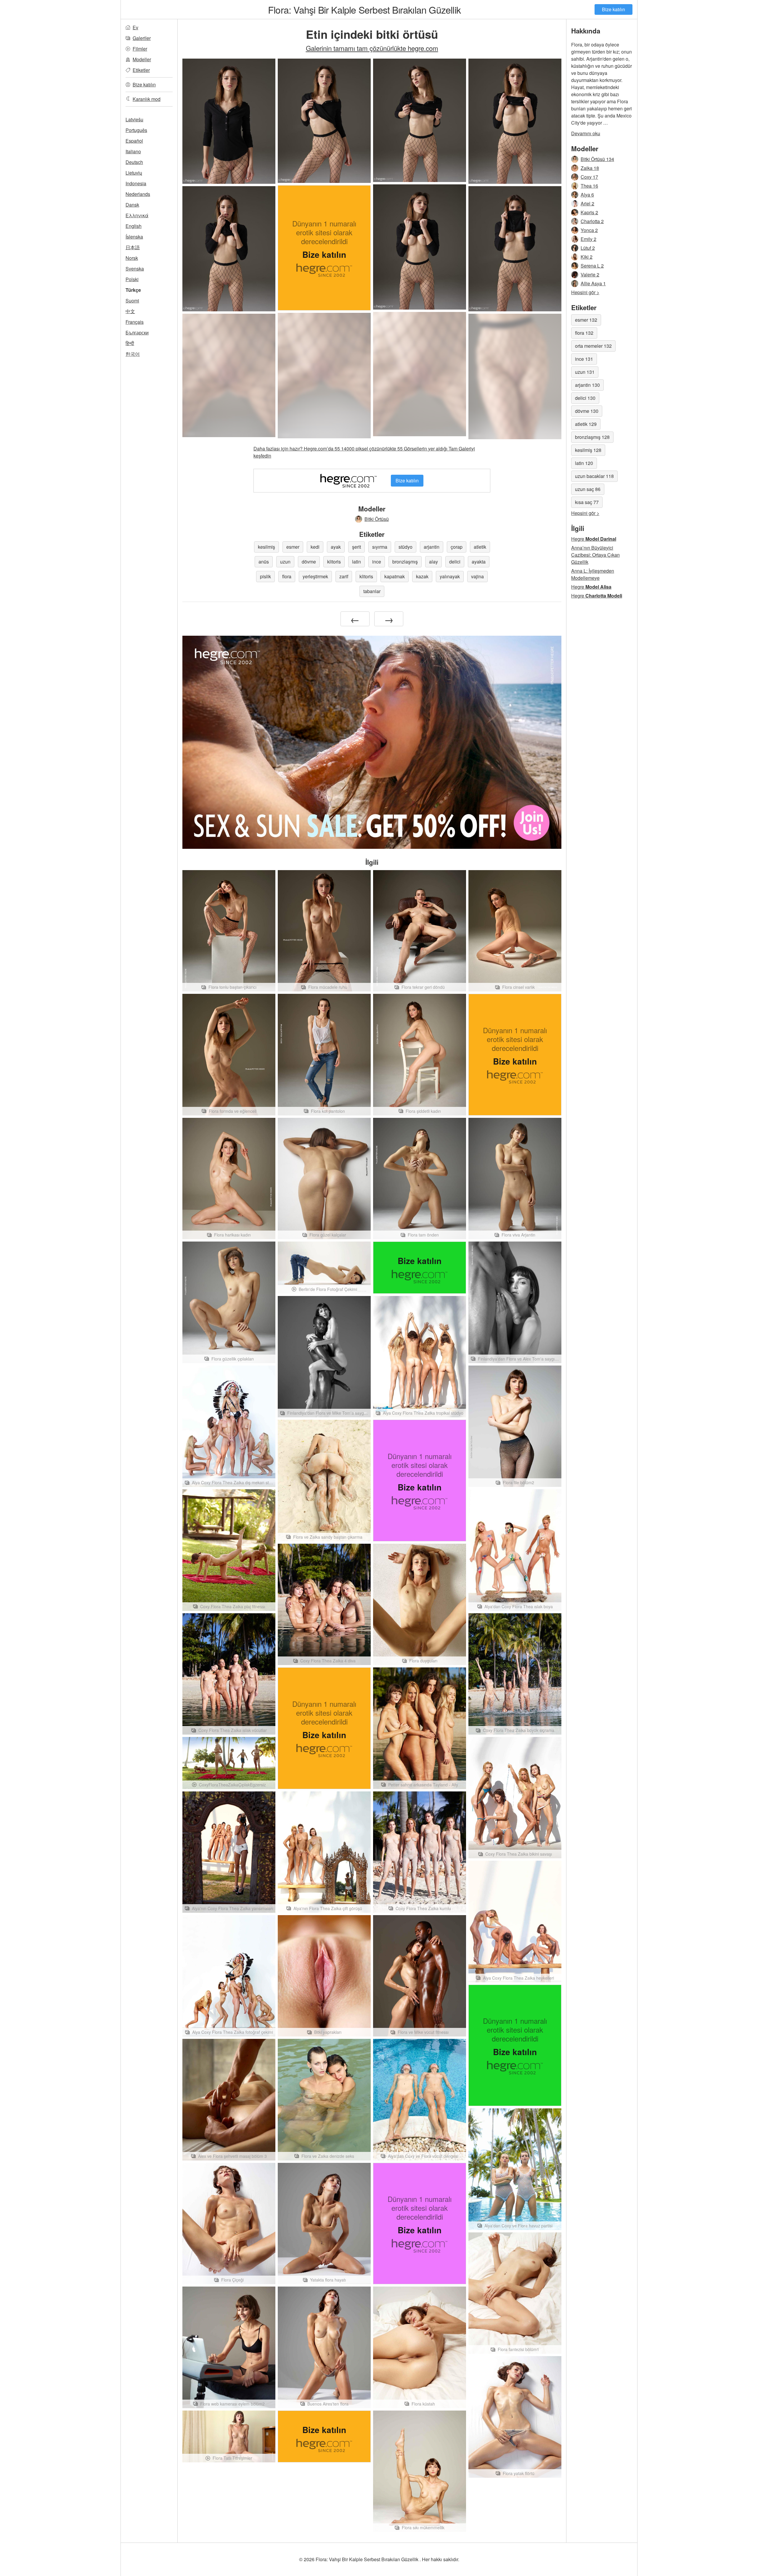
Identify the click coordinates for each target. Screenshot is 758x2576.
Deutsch (134, 162)
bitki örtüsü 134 (597, 159)
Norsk (132, 258)
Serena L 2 (592, 266)
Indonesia (136, 183)
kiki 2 (587, 257)
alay (433, 562)
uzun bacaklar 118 (594, 476)
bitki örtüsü (377, 519)
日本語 (133, 247)
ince (377, 562)
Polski (132, 279)
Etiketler (141, 70)
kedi (315, 547)
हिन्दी (130, 343)
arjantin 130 (587, 385)
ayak (336, 547)
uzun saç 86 (588, 489)
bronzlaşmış (405, 562)
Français (135, 322)
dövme (309, 562)
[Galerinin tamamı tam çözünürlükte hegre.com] (420, 374)
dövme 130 (587, 411)
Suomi (132, 301)
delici (455, 562)
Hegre (594, 539)
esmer (293, 547)
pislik (265, 576)
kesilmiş (266, 547)
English (134, 226)
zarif (344, 576)
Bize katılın (614, 9)
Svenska (135, 269)
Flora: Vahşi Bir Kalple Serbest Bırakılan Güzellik (364, 9)
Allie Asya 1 (593, 283)
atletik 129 (586, 424)
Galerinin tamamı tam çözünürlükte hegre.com (372, 48)
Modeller (142, 59)
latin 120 (584, 463)
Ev (135, 27)
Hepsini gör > (585, 292)
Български (137, 333)
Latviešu (134, 119)
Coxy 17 (589, 177)
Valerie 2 (590, 274)
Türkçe (133, 290)
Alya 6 (587, 195)
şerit (356, 547)
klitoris (334, 562)
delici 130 (585, 398)
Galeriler (142, 38)
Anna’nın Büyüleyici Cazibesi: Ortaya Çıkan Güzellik (595, 555)
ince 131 (584, 359)
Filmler (140, 49)
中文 (130, 311)
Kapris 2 (589, 212)
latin (356, 562)
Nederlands (138, 194)
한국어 (133, 354)
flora (287, 576)
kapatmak (395, 576)
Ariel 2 (587, 203)
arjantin (432, 547)
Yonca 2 (589, 230)
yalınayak (450, 576)
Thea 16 (589, 186)
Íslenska (134, 237)
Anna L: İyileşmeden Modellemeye (593, 574)
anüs (264, 562)
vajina (477, 576)
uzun (285, 562)
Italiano (133, 151)
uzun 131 (585, 372)
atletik (480, 547)
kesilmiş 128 (588, 450)
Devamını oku (586, 133)
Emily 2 (588, 239)
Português (136, 130)
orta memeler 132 (593, 346)
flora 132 (584, 333)
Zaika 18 (590, 168)
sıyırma (380, 547)
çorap (457, 547)
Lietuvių (134, 173)
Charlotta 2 (592, 221)
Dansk (132, 205)
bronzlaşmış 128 (592, 437)
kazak (422, 576)
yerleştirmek (315, 576)
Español (134, 141)
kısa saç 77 (587, 502)
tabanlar (372, 591)
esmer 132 (586, 320)
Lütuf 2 (588, 248)
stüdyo (406, 547)
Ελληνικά (137, 215)
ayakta (479, 562)
